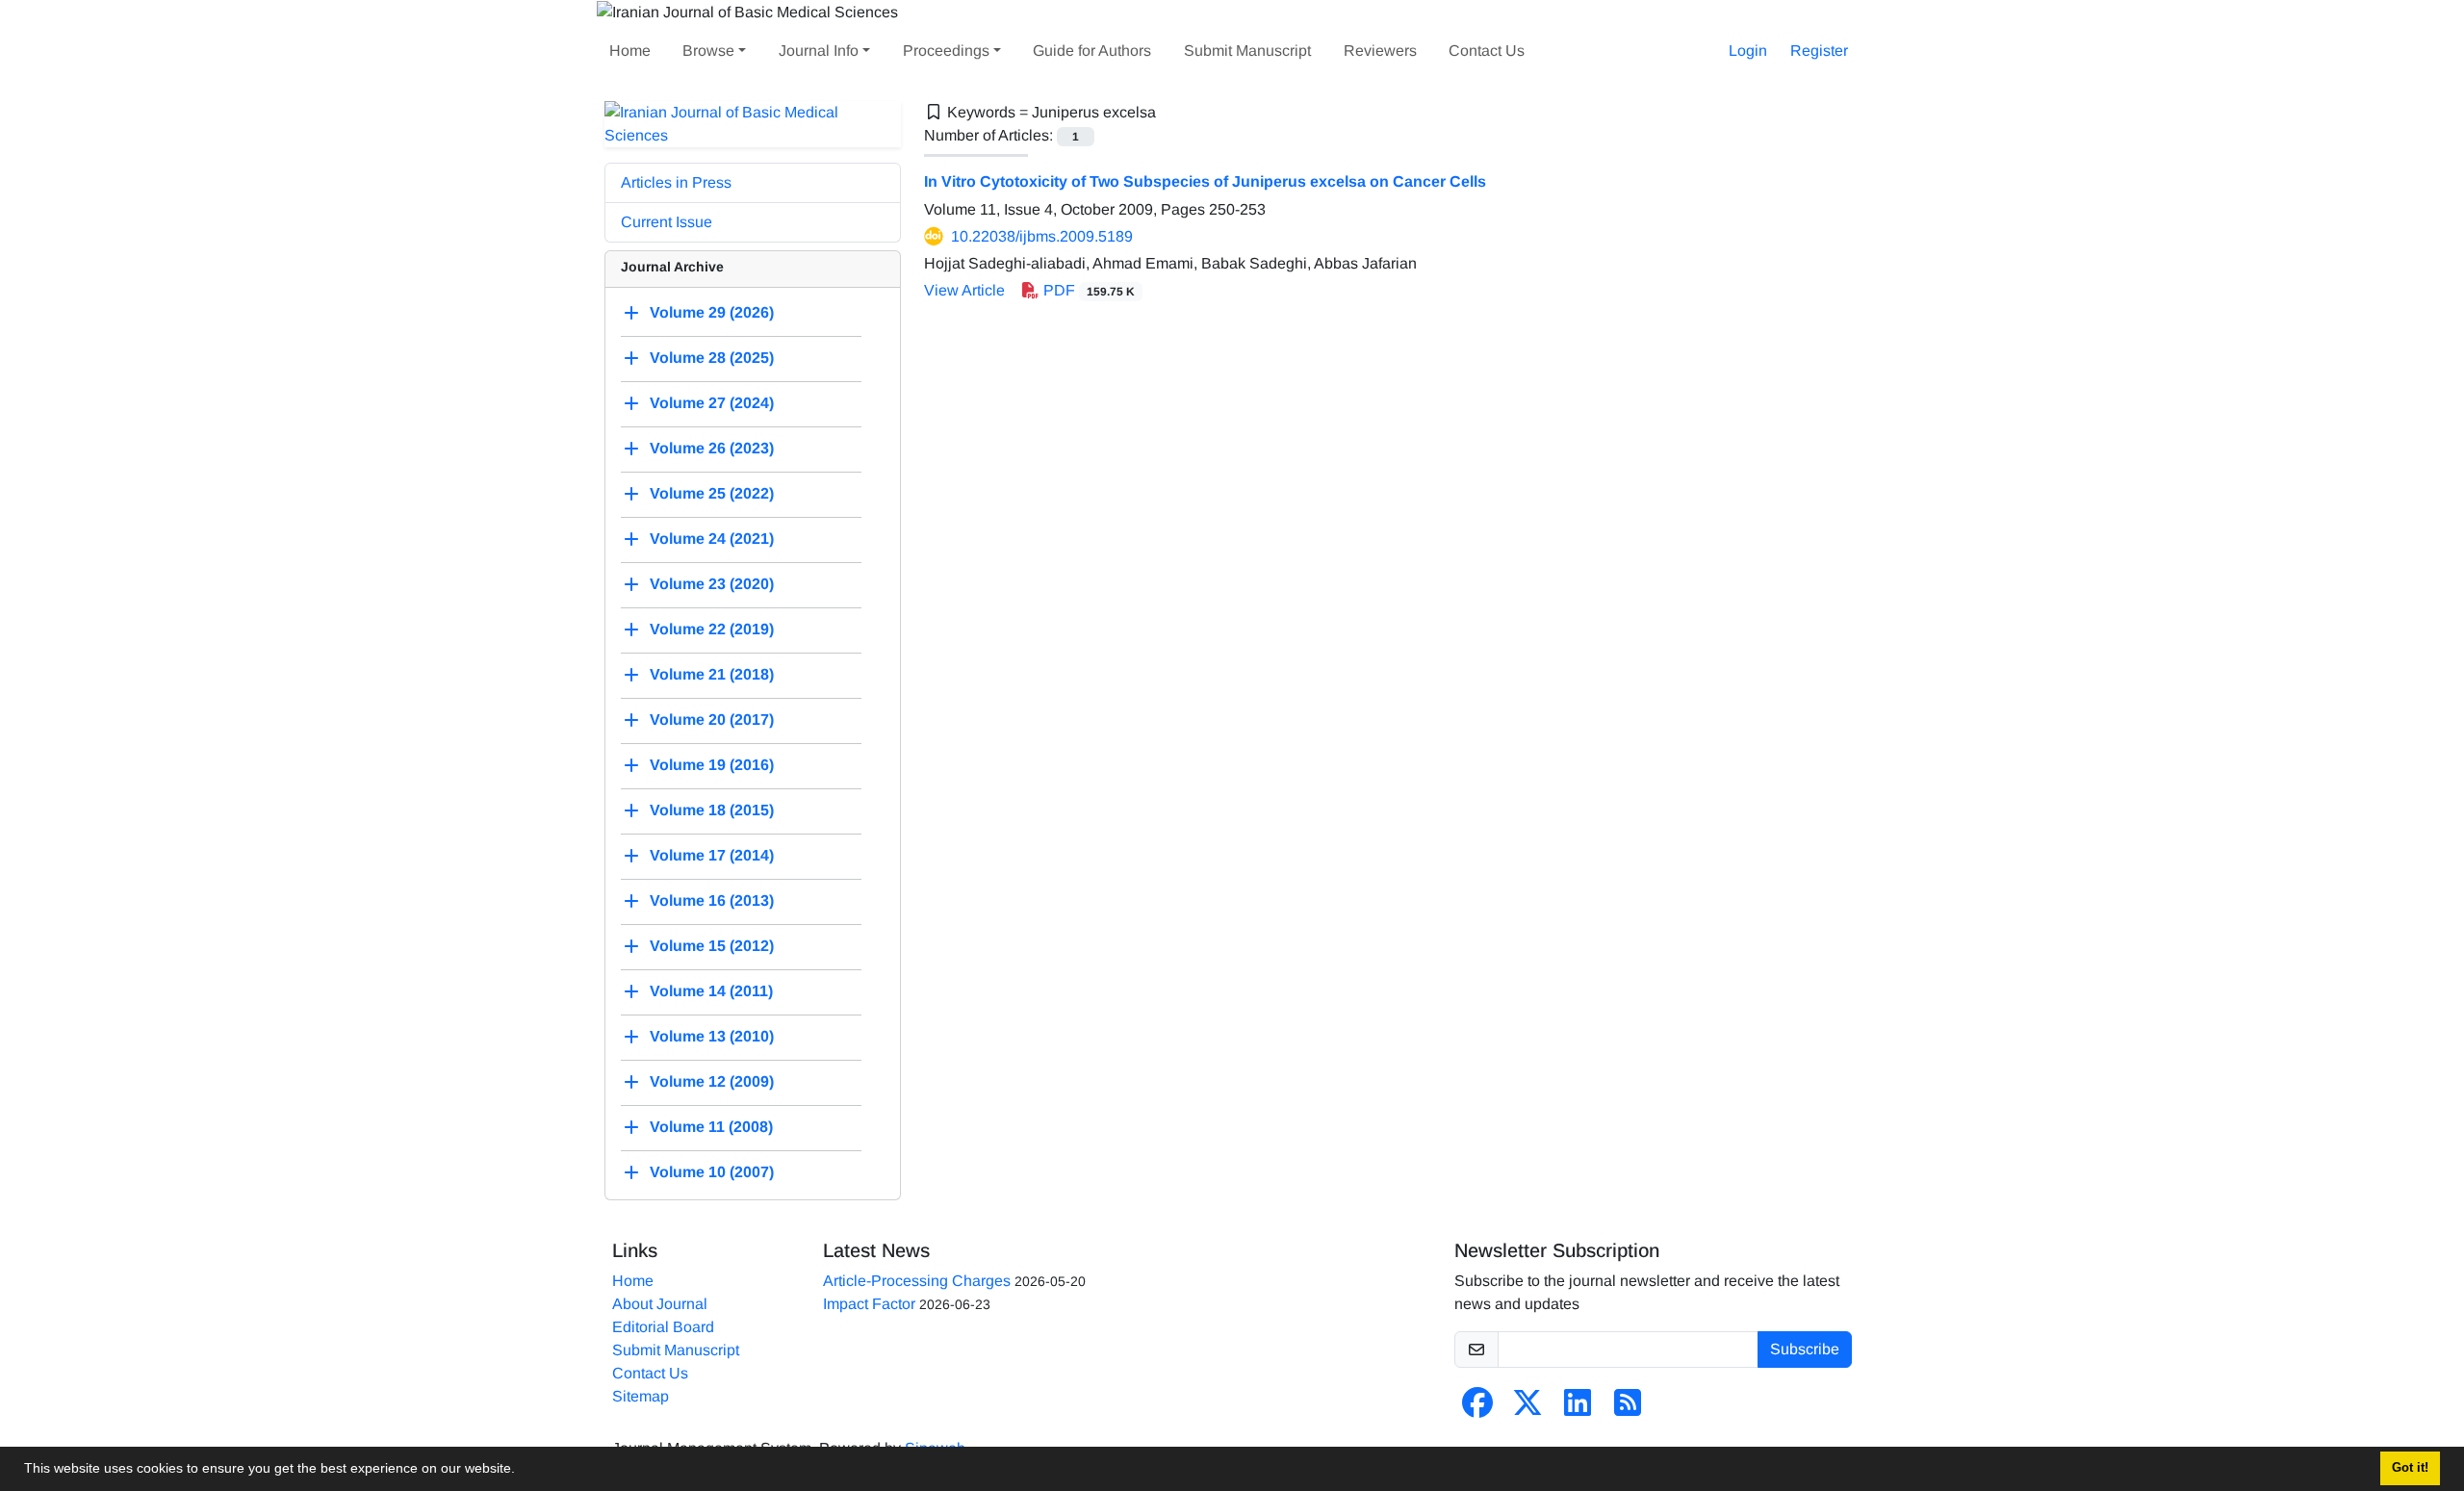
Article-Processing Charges (917, 1281)
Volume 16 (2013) (712, 900)
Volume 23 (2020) (712, 584)
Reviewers (1380, 51)
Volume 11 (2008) (711, 1127)
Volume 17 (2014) (712, 855)
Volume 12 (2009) (712, 1081)
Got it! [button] (2410, 1468)
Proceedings (946, 51)
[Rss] (1628, 1409)
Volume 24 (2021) (712, 539)
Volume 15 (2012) (712, 946)
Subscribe (1805, 1349)
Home (630, 51)
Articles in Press (676, 182)
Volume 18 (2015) (712, 810)
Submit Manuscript (1247, 51)
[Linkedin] (1578, 1409)
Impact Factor (869, 1304)
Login (1748, 51)
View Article (964, 290)
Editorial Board (663, 1327)
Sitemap (641, 1396)
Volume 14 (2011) (711, 991)
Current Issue (667, 222)
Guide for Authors (1092, 51)
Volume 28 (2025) (712, 358)
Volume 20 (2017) (712, 720)
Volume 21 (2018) (712, 674)
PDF (1087, 290)
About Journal (660, 1304)
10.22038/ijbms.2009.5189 (1042, 236)
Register (1819, 51)
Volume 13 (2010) (712, 1036)
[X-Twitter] (1527, 1409)
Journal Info (819, 51)
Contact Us (1487, 51)
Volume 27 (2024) (712, 403)
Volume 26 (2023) (712, 448)
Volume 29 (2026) (712, 312)
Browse (708, 51)
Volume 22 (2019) (712, 629)
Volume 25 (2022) (712, 493)
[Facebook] (1477, 1409)
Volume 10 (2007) (712, 1172)
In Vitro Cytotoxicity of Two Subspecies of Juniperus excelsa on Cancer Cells (1205, 181)
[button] (522, 1471)
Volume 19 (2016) (712, 765)
